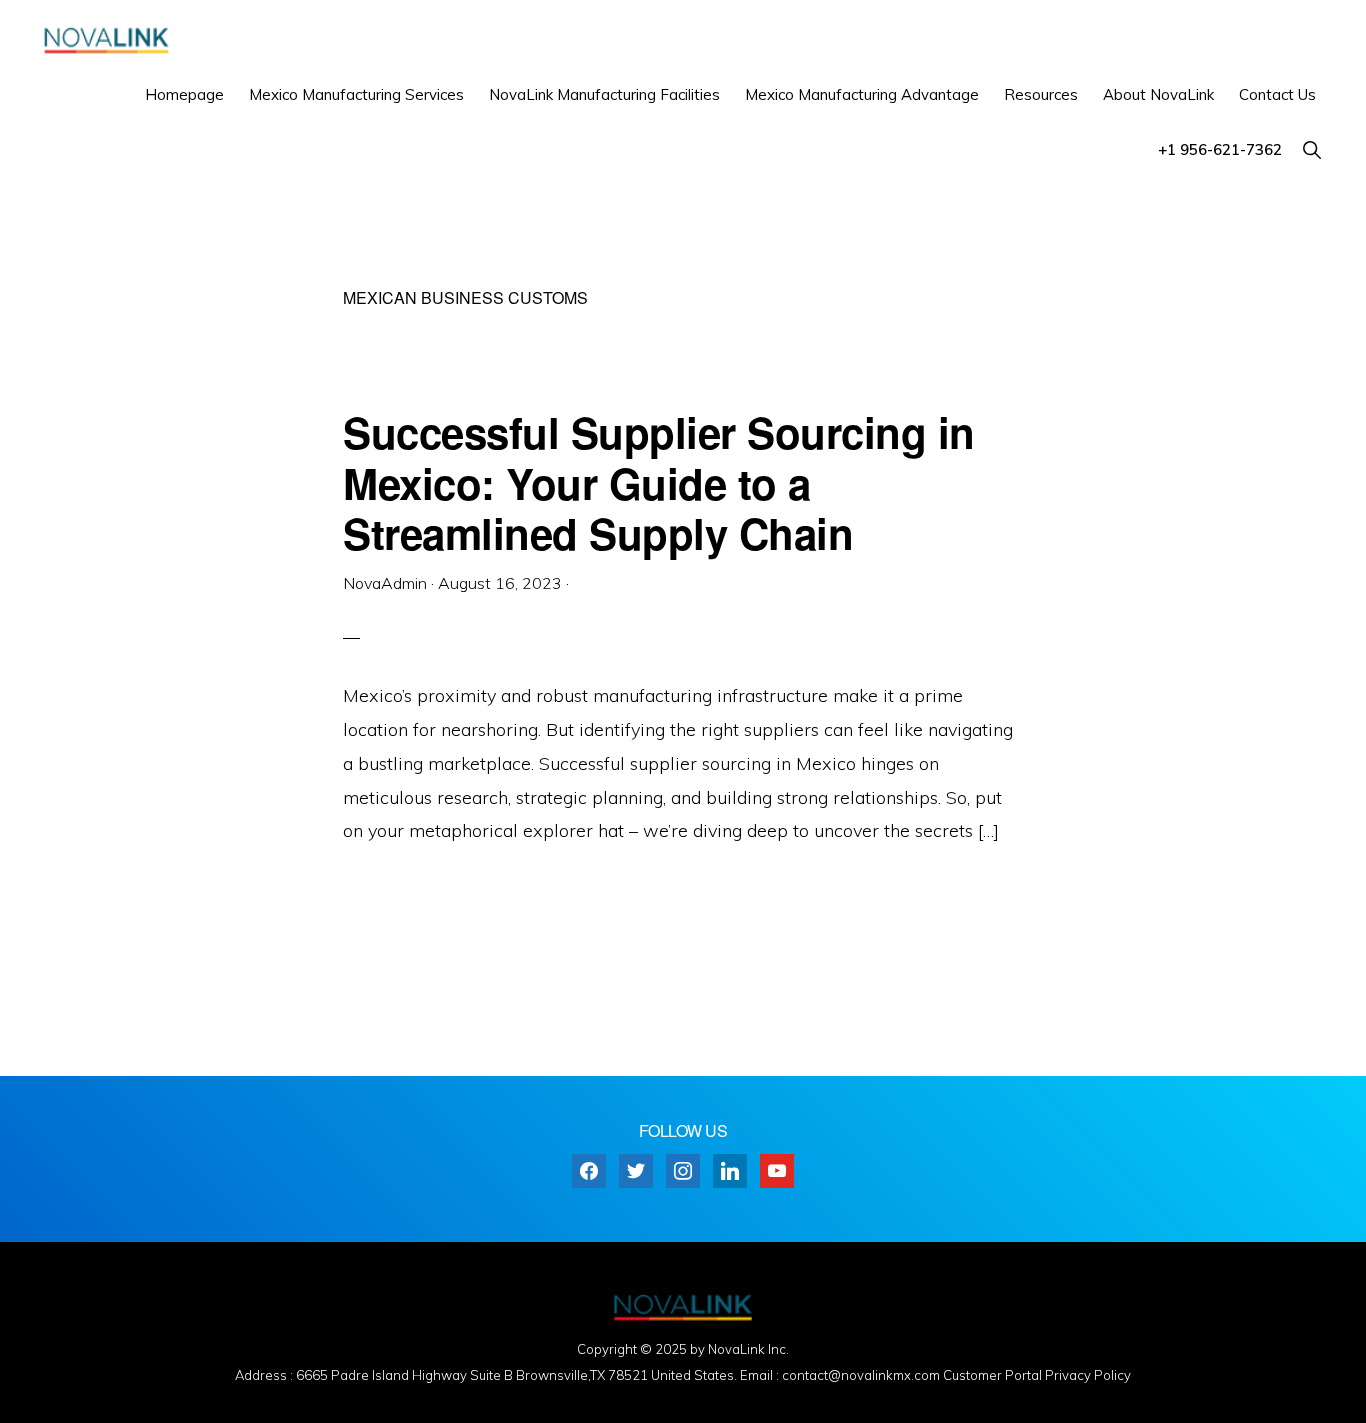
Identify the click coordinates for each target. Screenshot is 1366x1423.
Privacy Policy (1088, 1375)
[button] (1311, 149)
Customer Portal (992, 1375)
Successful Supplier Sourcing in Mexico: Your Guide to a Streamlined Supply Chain (659, 482)
